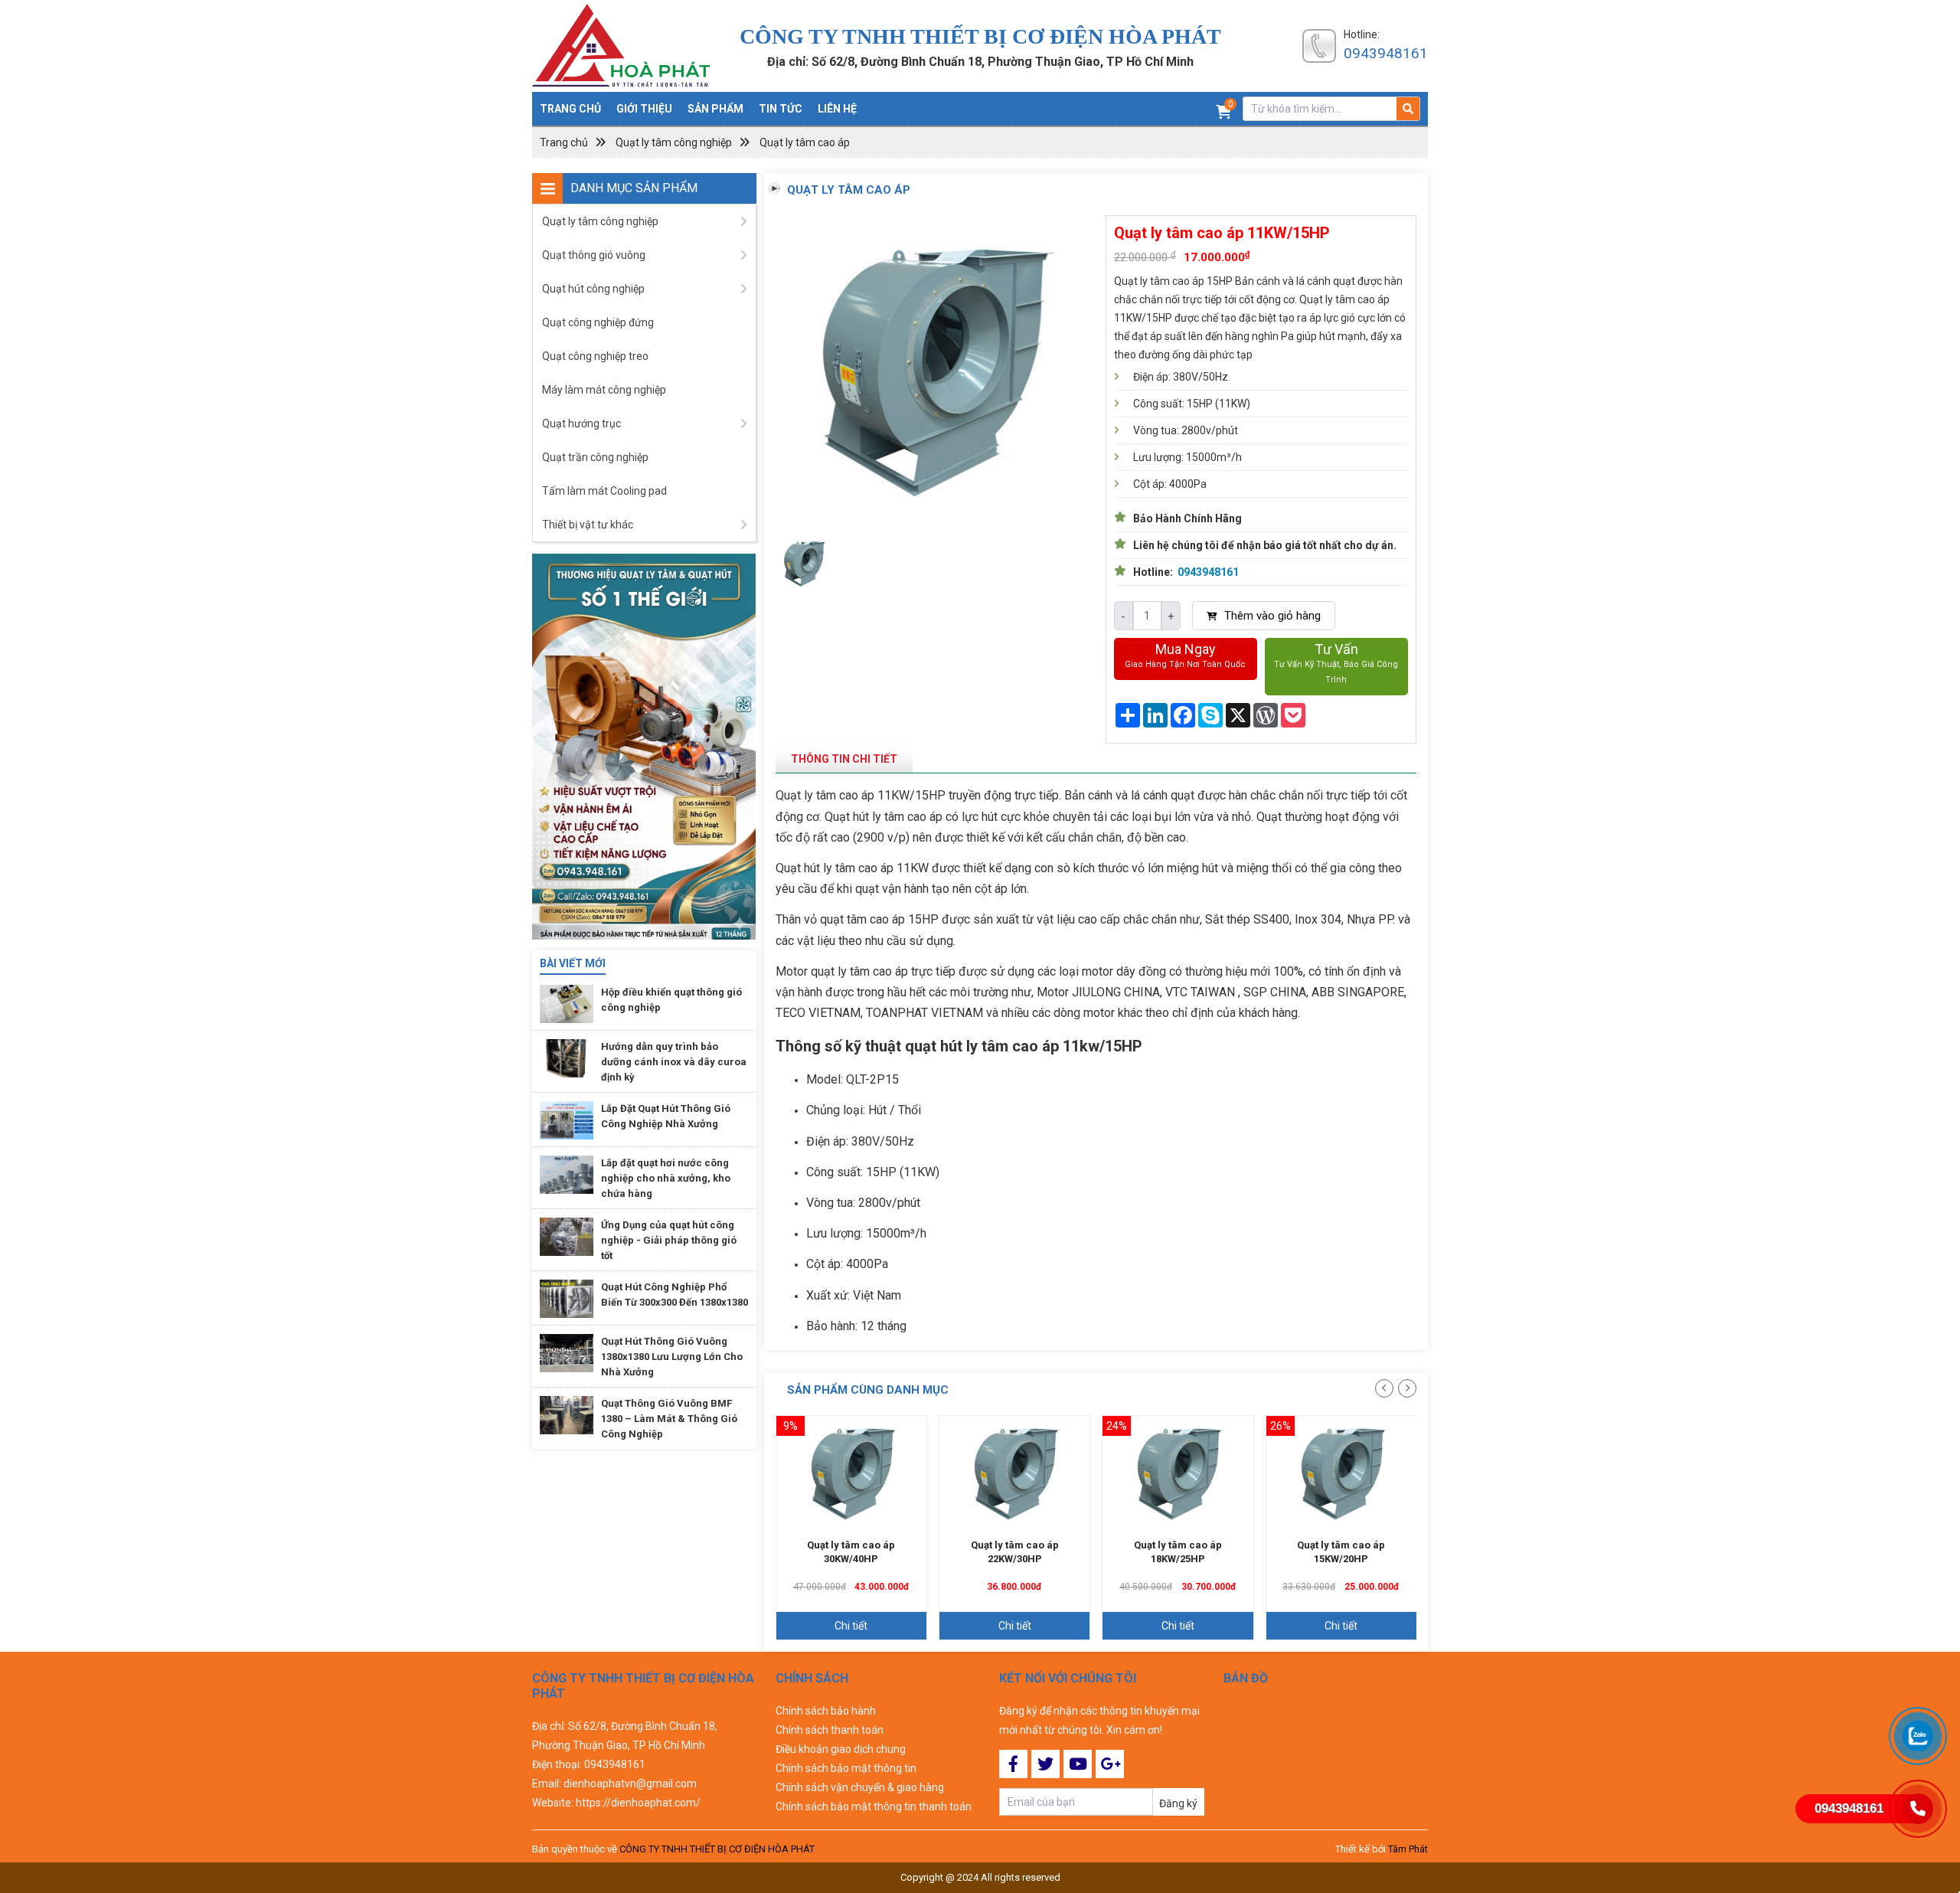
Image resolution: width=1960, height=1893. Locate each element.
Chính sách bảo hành (826, 1711)
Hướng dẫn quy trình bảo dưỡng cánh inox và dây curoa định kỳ (674, 1063)
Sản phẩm (715, 109)
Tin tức (781, 109)
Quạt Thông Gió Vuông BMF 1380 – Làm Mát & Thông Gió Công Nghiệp (669, 1419)
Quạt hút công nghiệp (593, 289)
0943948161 (1386, 53)
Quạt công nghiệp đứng (598, 322)
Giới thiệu (644, 109)
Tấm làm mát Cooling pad (604, 491)
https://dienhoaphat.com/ (638, 1803)
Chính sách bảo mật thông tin (846, 1768)
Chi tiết (851, 1626)
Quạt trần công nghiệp (595, 457)
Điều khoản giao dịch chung (841, 1749)
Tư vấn (1336, 663)
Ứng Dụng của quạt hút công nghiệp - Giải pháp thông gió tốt (669, 1241)
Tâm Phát (1408, 1849)
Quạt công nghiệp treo (595, 356)
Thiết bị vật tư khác (588, 525)
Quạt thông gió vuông (594, 255)
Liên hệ (837, 109)
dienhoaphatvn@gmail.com (630, 1783)
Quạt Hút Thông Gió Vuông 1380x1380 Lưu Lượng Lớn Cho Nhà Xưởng (672, 1357)
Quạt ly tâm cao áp (805, 142)
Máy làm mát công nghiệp (604, 390)
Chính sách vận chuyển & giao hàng (860, 1787)
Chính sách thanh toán (830, 1730)
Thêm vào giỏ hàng (1271, 616)
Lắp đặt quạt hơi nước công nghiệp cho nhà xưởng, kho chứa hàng (666, 1179)
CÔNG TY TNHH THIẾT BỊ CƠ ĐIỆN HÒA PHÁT (717, 1849)
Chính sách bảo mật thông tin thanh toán (874, 1806)
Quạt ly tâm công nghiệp (674, 142)
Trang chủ (570, 109)
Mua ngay (1185, 655)
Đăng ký (1178, 1803)
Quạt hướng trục (581, 423)
